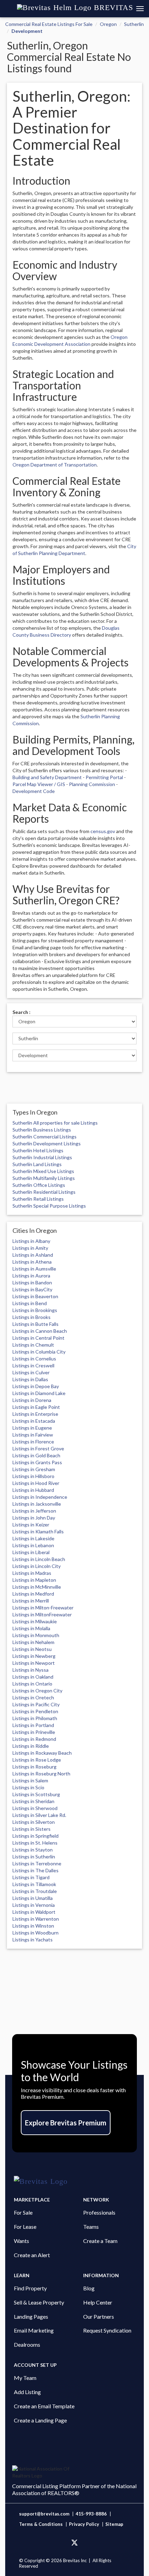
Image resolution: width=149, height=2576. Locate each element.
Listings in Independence (40, 1497)
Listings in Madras (32, 1573)
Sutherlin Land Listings (37, 1164)
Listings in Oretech (33, 1697)
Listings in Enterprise (35, 1414)
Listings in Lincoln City (37, 1566)
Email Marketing (34, 2330)
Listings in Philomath (35, 1718)
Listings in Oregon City (37, 1691)
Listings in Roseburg (34, 1767)
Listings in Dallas (30, 1379)
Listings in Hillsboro (33, 1476)
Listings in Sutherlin (34, 1857)
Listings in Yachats (33, 1940)
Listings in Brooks (32, 1317)
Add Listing (27, 2392)
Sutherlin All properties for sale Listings (55, 1123)
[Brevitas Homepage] (74, 2181)
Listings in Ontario (32, 1684)
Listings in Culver (31, 1372)
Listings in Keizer (31, 1525)
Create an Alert (32, 2255)
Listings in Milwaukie (35, 1621)
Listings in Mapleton (34, 1580)
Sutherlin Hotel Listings (38, 1150)
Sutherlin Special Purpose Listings (49, 1206)
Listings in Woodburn (36, 1933)
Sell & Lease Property (39, 2302)
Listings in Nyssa (30, 1670)
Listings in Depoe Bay (36, 1386)
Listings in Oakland (33, 1677)
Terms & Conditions (41, 2524)
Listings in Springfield (36, 1836)
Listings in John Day (34, 1518)
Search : (21, 1012)
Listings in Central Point (38, 1338)
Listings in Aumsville (34, 1269)
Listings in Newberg (34, 1656)
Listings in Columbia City (39, 1352)
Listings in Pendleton (35, 1711)
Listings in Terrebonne (37, 1863)
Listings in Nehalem (33, 1642)
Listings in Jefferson (34, 1511)
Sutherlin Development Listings (47, 1143)
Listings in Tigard (31, 1877)
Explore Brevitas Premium (66, 2123)
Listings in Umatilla (33, 1898)
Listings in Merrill (31, 1601)
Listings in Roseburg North (41, 1774)
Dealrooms (27, 2344)
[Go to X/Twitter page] (74, 2543)
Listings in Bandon (32, 1282)
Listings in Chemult (33, 1345)
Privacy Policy (84, 2524)
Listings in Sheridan (33, 1801)
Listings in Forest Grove (38, 1448)
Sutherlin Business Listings (42, 1130)
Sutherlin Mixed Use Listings (43, 1171)
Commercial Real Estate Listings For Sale (49, 24)
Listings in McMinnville (37, 1587)
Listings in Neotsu (32, 1649)
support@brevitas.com (44, 2514)
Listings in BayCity (32, 1289)
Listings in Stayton (33, 1850)
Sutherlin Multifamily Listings (44, 1178)
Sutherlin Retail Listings (38, 1199)
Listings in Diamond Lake (39, 1393)
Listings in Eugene (32, 1428)
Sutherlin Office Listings (39, 1185)
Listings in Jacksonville (37, 1504)
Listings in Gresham (34, 1469)
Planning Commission (92, 784)
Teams (91, 2227)
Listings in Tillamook (34, 1884)
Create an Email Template (44, 2406)
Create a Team (100, 2241)
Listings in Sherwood (35, 1808)
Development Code (34, 791)
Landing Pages (31, 2316)
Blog (89, 2288)
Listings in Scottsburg (36, 1794)
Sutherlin (134, 24)
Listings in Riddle (31, 1746)
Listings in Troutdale (35, 1891)
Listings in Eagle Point (36, 1407)
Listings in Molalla (31, 1628)
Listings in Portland (33, 1725)
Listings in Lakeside (33, 1538)
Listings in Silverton (34, 1822)
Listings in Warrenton (36, 1919)
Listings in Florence (33, 1442)
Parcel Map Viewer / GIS (39, 784)
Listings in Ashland (33, 1255)
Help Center (98, 2302)
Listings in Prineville (34, 1732)
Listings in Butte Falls (36, 1324)
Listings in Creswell (33, 1365)
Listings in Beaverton (35, 1296)
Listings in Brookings (35, 1310)
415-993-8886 (91, 2514)
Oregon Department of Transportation (55, 465)
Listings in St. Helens (35, 1843)
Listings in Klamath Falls (38, 1531)
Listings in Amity (30, 1248)
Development (27, 31)
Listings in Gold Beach (36, 1455)
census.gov (103, 831)
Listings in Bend (30, 1303)
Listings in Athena (32, 1262)
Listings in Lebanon (33, 1545)
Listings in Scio (28, 1787)
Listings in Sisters (32, 1829)
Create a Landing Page (40, 2420)
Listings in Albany (31, 1241)
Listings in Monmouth (36, 1635)
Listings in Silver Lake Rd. (39, 1815)
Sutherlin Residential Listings (44, 1192)
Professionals (99, 2212)
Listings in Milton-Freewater (43, 1608)
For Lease (25, 2227)
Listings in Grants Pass (37, 1462)
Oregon (108, 24)
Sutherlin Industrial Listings (42, 1157)
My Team (25, 2378)
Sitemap (114, 2524)
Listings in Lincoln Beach (39, 1559)
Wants (21, 2241)
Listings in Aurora (31, 1276)
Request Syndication (107, 2330)
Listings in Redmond (34, 1739)
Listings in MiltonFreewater (42, 1614)
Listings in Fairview (33, 1435)
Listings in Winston (33, 1926)
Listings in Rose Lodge (37, 1760)
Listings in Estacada (34, 1421)
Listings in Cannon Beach (40, 1331)
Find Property (30, 2288)
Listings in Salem (30, 1780)
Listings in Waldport (34, 1912)
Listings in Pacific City (36, 1704)
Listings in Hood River (36, 1483)
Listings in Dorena (32, 1400)
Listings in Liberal (31, 1552)
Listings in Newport (34, 1663)
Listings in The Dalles (36, 1870)
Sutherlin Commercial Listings (45, 1137)
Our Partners (99, 2316)
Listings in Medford (33, 1594)
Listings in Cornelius (34, 1359)
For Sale (23, 2212)
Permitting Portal (104, 777)
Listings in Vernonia (34, 1905)
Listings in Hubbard (33, 1490)
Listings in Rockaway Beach (42, 1753)
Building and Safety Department (47, 777)
